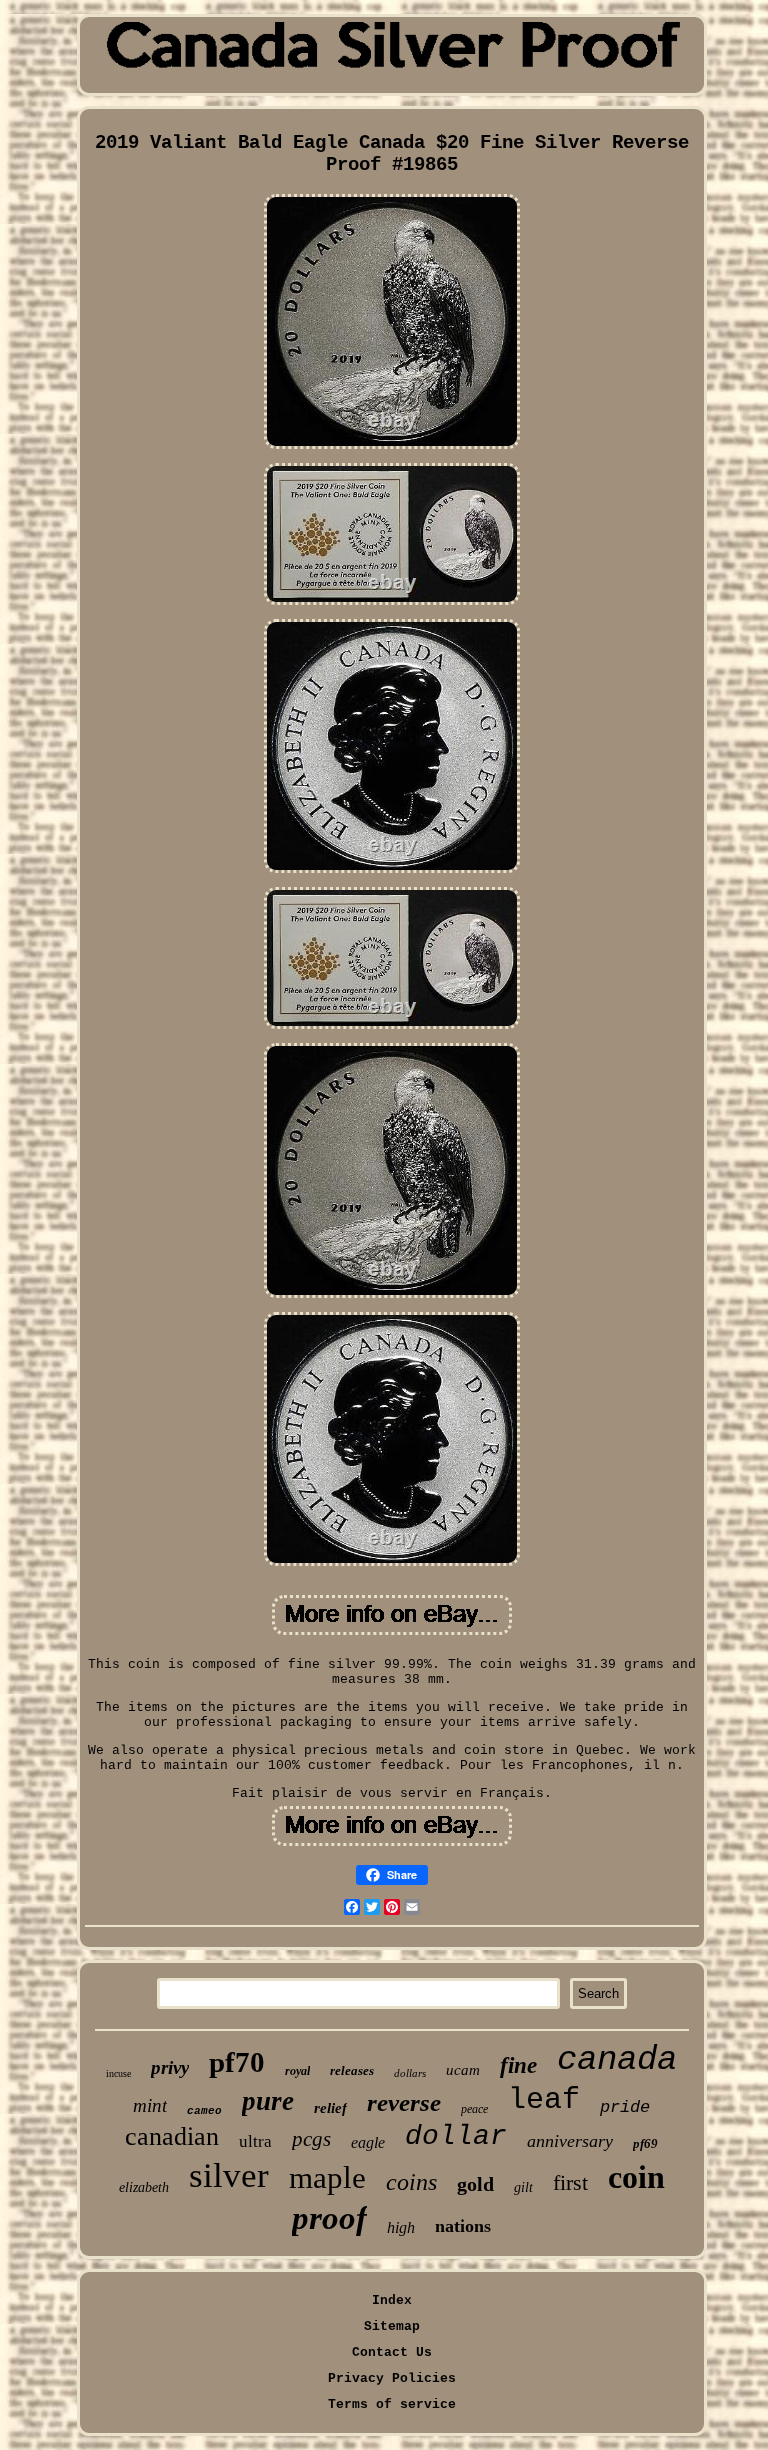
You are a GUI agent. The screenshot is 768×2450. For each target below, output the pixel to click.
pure (268, 2101)
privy (170, 2067)
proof (329, 2218)
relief (330, 2108)
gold (475, 2184)
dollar (456, 2136)
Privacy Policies (392, 2378)
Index (392, 2300)
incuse (118, 2073)
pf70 (237, 2062)
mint (150, 2105)
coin (636, 2177)
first (570, 2182)
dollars (410, 2073)
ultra (255, 2141)
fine (518, 2065)
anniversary (570, 2141)
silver (229, 2175)
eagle (368, 2142)
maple (327, 2177)
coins (411, 2182)
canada (617, 2060)
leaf (544, 2100)
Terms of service (392, 2404)
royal (297, 2071)
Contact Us (392, 2352)
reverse (404, 2102)
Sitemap (392, 2326)
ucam (463, 2070)
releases (352, 2070)
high (401, 2227)
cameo (204, 2111)
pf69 (645, 2143)
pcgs (311, 2139)
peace (474, 2109)
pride (625, 2107)
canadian (172, 2136)
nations (463, 2226)
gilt (523, 2187)
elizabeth (144, 2187)
